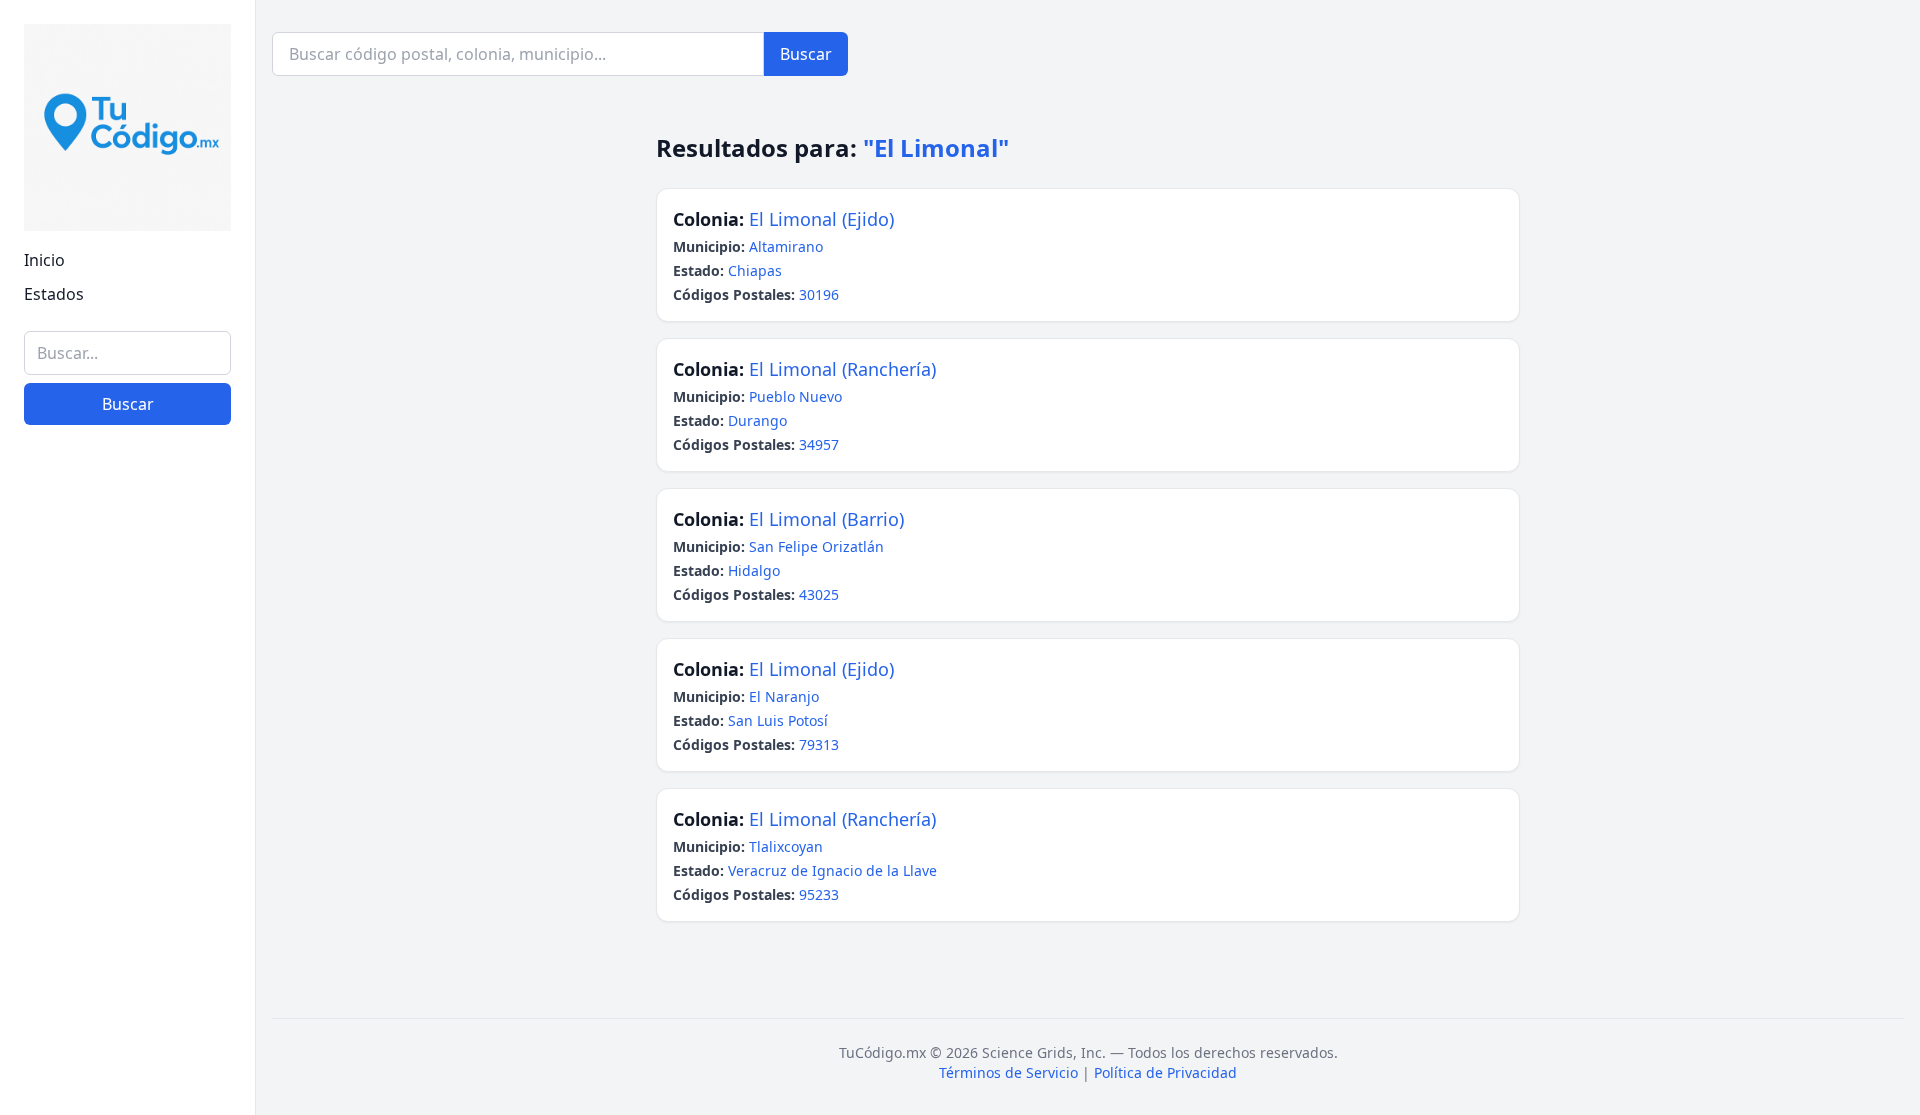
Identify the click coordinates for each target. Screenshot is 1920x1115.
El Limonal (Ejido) (821, 219)
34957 (819, 444)
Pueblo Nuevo (795, 396)
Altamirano (786, 246)
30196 (819, 294)
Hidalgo (754, 570)
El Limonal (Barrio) (826, 519)
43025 (819, 594)
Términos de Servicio (1008, 1072)
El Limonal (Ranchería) (842, 369)
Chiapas (755, 270)
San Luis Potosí (778, 720)
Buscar (128, 404)
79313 (819, 744)
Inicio (44, 260)
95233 (819, 894)
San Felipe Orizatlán (816, 546)
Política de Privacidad (1165, 1072)
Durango (757, 420)
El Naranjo (784, 696)
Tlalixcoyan (786, 846)
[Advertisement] (127, 791)
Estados (54, 294)
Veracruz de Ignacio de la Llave (832, 870)
